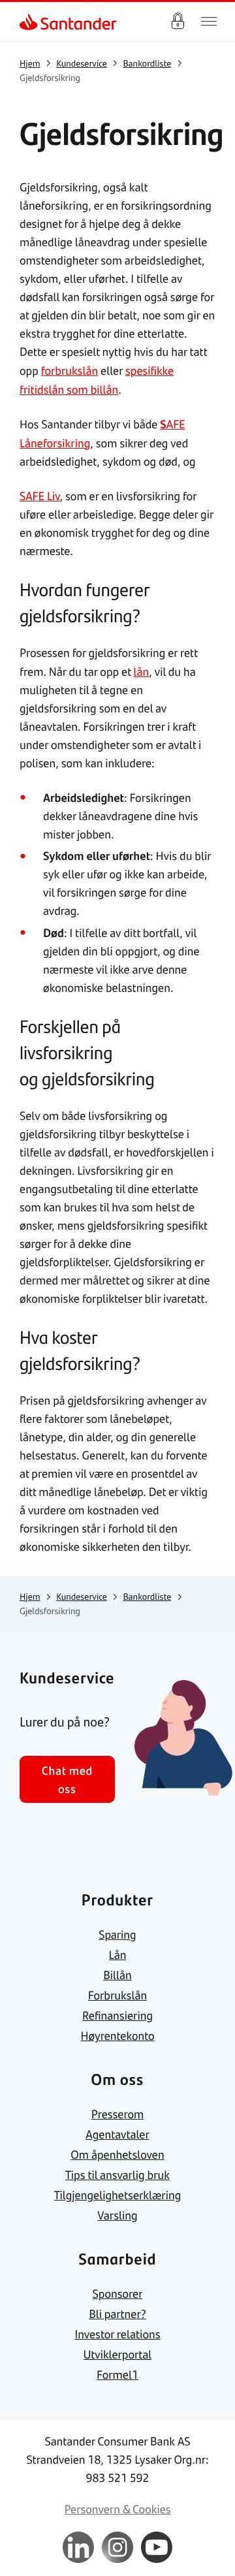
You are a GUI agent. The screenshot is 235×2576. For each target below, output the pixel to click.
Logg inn (178, 22)
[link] (30, 22)
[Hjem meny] (209, 22)
